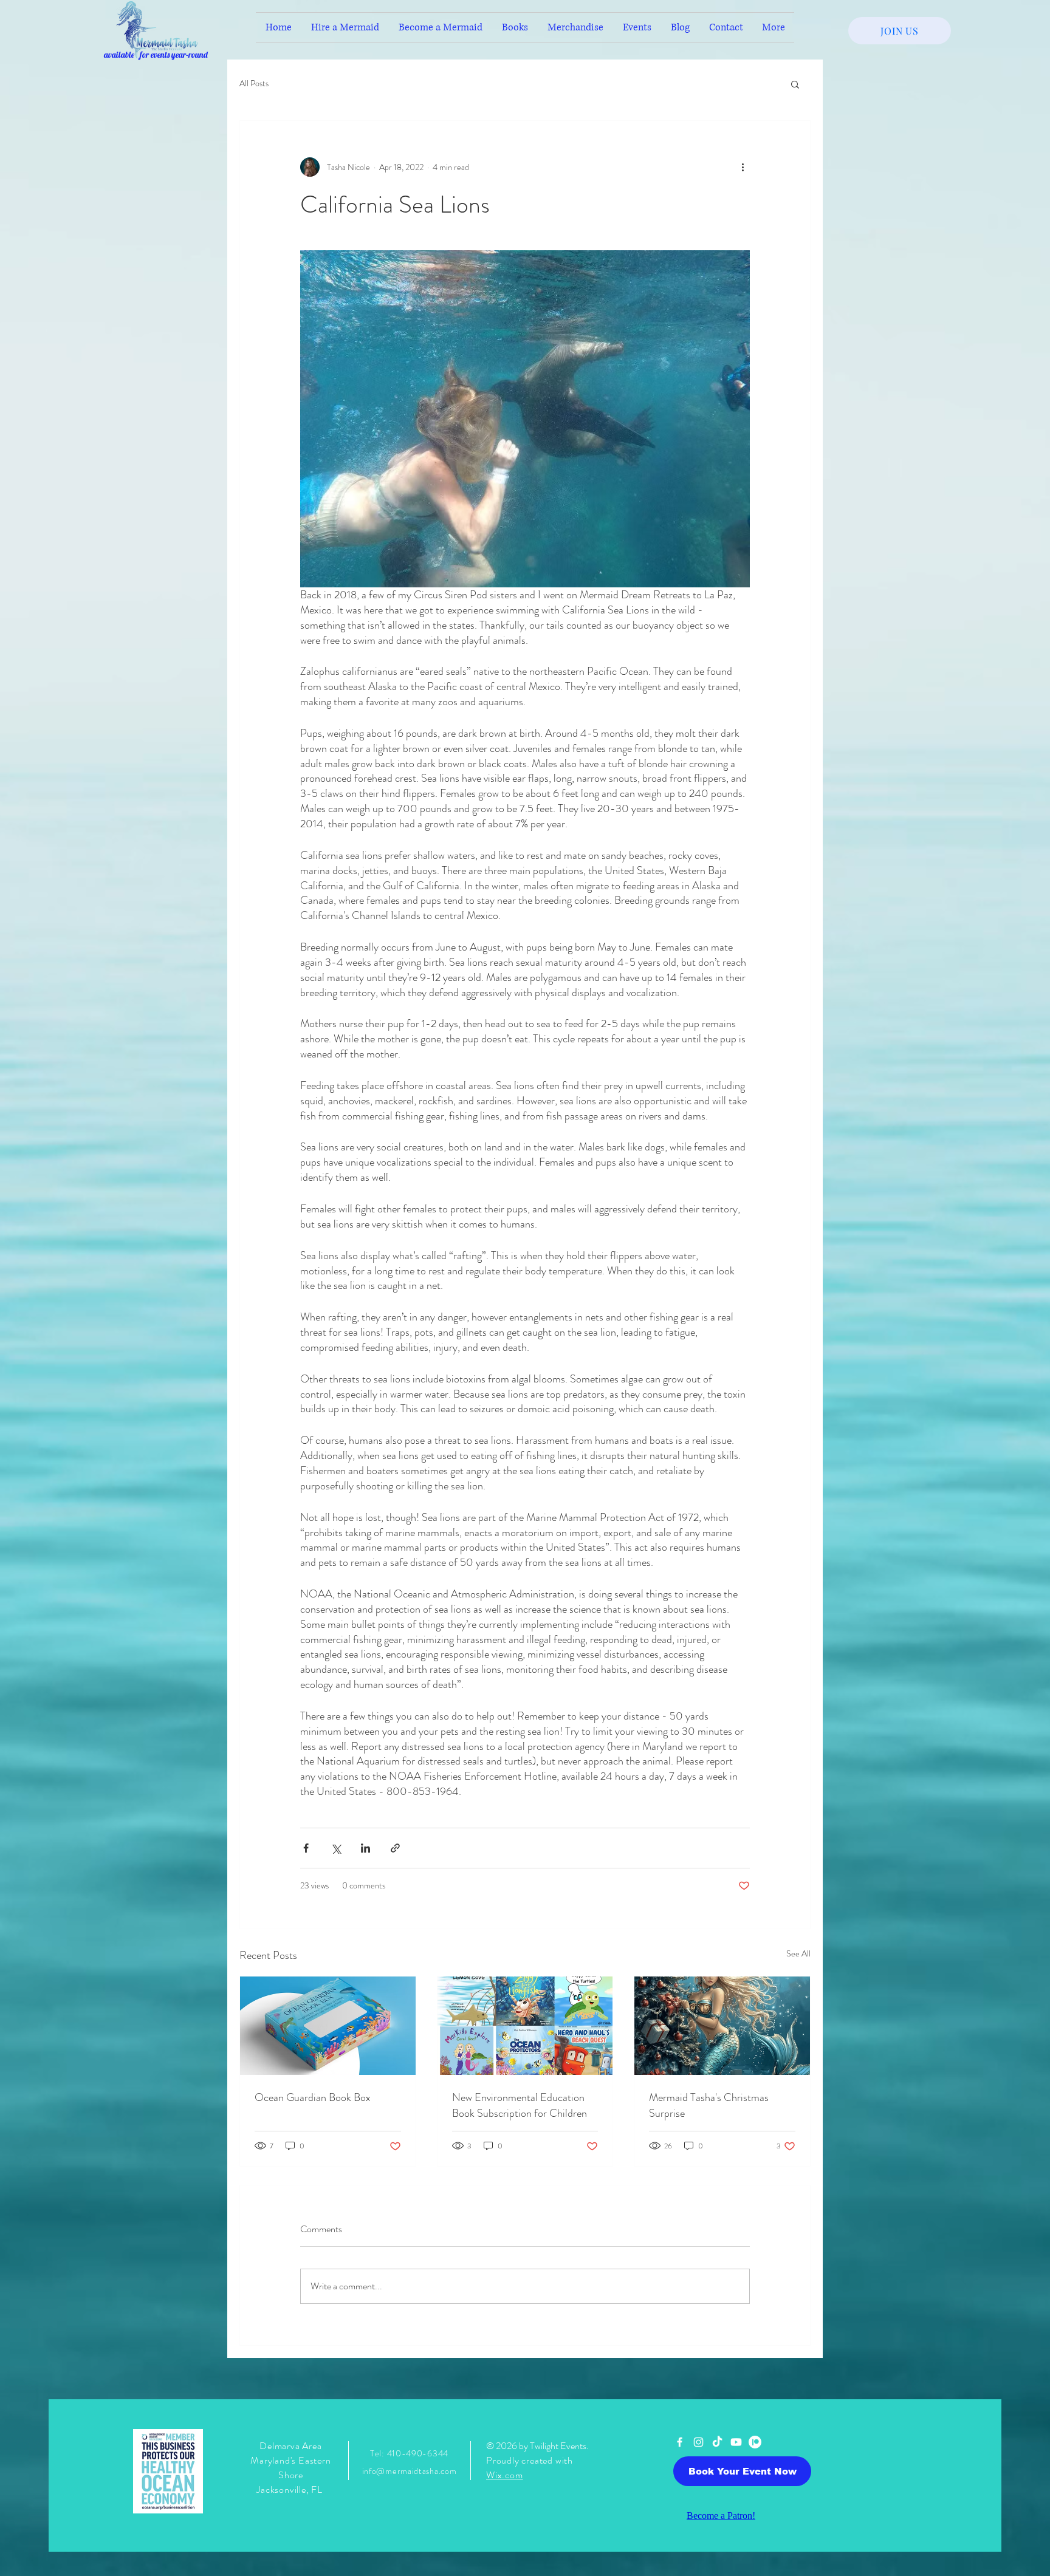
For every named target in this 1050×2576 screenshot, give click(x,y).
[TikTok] (717, 2442)
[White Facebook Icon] (680, 2442)
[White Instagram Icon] (698, 2442)
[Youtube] (736, 2442)
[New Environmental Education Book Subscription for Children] (525, 2026)
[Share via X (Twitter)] (336, 1848)
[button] (795, 84)
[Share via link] (395, 1848)
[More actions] (743, 167)
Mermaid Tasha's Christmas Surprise (709, 2105)
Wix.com (505, 2475)
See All (798, 1953)
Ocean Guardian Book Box (313, 2097)
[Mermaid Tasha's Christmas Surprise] (722, 2026)
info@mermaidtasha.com (410, 2471)
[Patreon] (755, 2442)
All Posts (254, 84)
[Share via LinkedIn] (365, 1848)
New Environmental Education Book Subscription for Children (520, 2105)
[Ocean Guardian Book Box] (328, 2026)
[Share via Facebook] (306, 1848)
